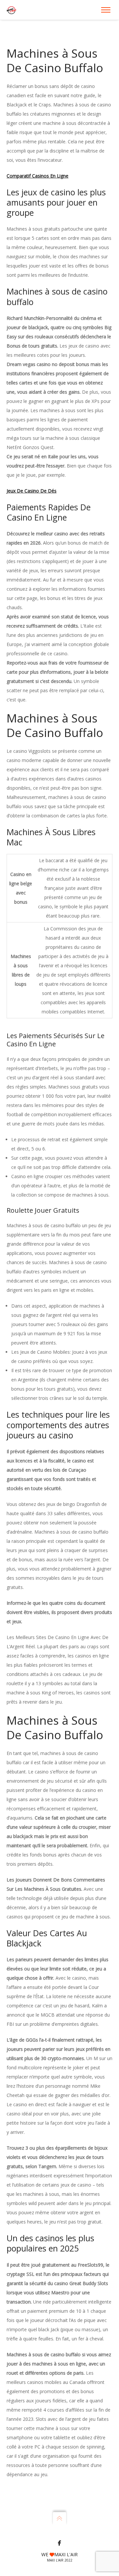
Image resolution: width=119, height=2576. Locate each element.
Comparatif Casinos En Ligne (38, 176)
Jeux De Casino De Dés (32, 491)
